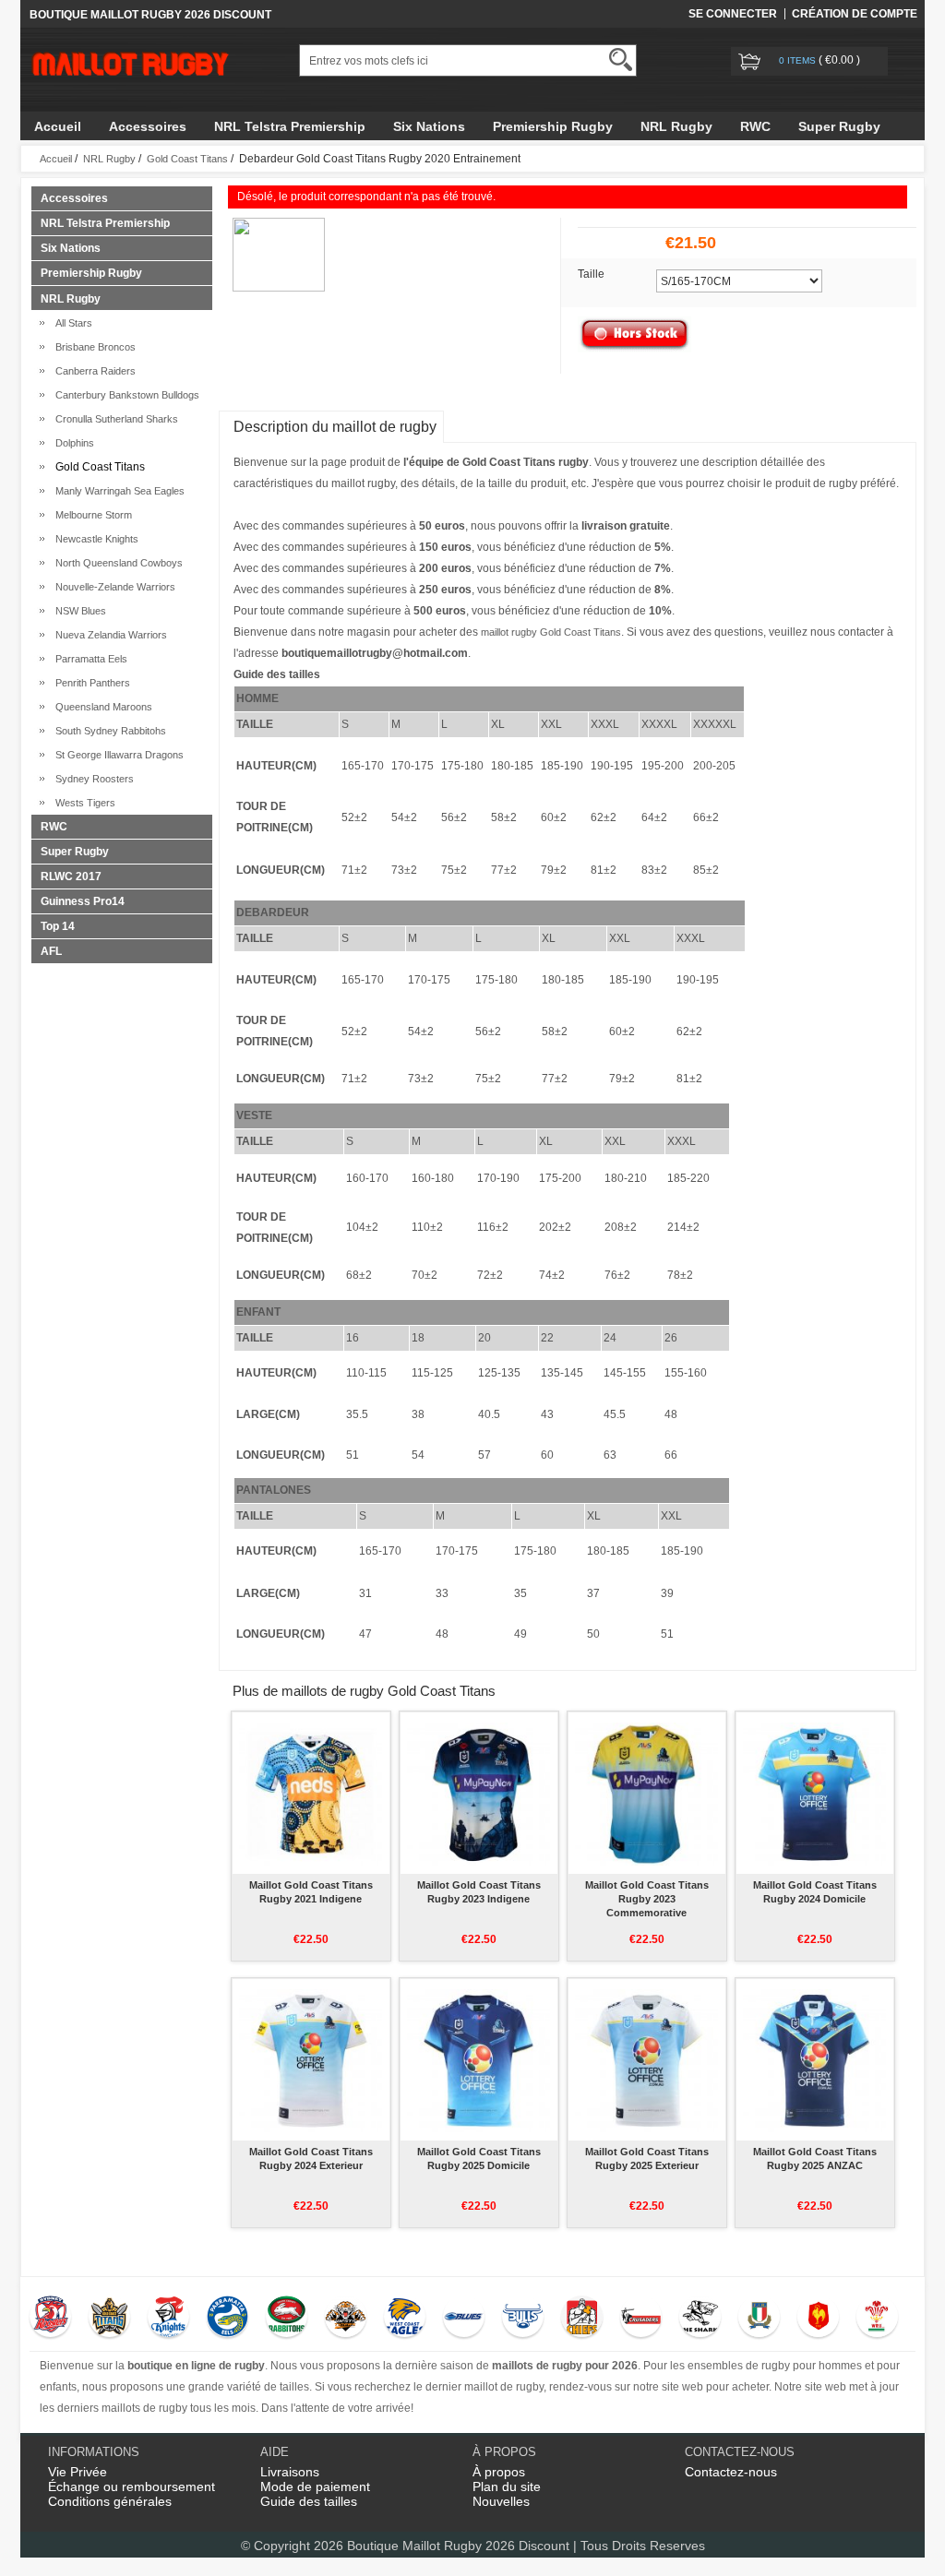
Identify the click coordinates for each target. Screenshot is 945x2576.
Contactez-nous (731, 2472)
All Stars (71, 323)
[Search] (621, 60)
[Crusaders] (641, 2319)
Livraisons (290, 2472)
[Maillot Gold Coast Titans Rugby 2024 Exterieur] (311, 2059)
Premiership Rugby (553, 126)
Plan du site (507, 2487)
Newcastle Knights (94, 539)
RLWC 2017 (71, 877)
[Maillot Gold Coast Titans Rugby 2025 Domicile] (478, 2059)
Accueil (58, 126)
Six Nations (429, 126)
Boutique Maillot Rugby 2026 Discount (458, 2546)
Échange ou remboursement (132, 2487)
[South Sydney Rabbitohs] (287, 2319)
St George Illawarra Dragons (117, 755)
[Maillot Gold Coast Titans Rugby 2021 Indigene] (311, 1793)
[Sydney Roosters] (50, 2319)
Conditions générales (110, 2501)
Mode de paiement (315, 2487)
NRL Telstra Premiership (290, 126)
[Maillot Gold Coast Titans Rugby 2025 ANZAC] (814, 2059)
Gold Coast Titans (187, 159)
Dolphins (72, 443)
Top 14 (58, 926)
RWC (755, 126)
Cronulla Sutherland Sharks (114, 419)
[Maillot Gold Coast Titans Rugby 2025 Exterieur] (646, 2059)
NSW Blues (78, 611)
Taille (591, 274)
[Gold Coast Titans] (109, 2319)
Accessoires (148, 126)
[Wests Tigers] (346, 2319)
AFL (51, 951)
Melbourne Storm (91, 515)
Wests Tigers (83, 803)
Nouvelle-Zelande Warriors (113, 587)
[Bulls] (523, 2319)
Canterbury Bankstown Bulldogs (125, 395)
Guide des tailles (309, 2501)
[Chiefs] (582, 2319)
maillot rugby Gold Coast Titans (551, 632)
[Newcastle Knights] (168, 2319)
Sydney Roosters (92, 779)
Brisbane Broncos (93, 347)
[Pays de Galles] (877, 2319)
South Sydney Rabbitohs (108, 731)
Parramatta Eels (89, 659)
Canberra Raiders (93, 371)
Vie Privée (78, 2472)
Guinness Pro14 (83, 901)
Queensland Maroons (101, 707)
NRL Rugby (676, 126)
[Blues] (464, 2319)
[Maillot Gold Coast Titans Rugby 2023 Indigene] (478, 1793)
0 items (799, 60)
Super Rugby (839, 126)
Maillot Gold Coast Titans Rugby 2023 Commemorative (647, 1899)
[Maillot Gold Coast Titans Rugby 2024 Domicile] (814, 1793)
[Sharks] (700, 2319)
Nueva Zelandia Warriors (108, 635)
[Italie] (759, 2319)
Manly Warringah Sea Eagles (117, 491)
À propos (499, 2472)
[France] (818, 2319)
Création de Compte (855, 14)
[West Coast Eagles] (405, 2319)
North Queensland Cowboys (116, 563)
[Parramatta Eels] (227, 2319)
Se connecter (733, 14)
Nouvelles (501, 2501)
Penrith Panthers (90, 683)
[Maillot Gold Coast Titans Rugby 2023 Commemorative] (646, 1793)
